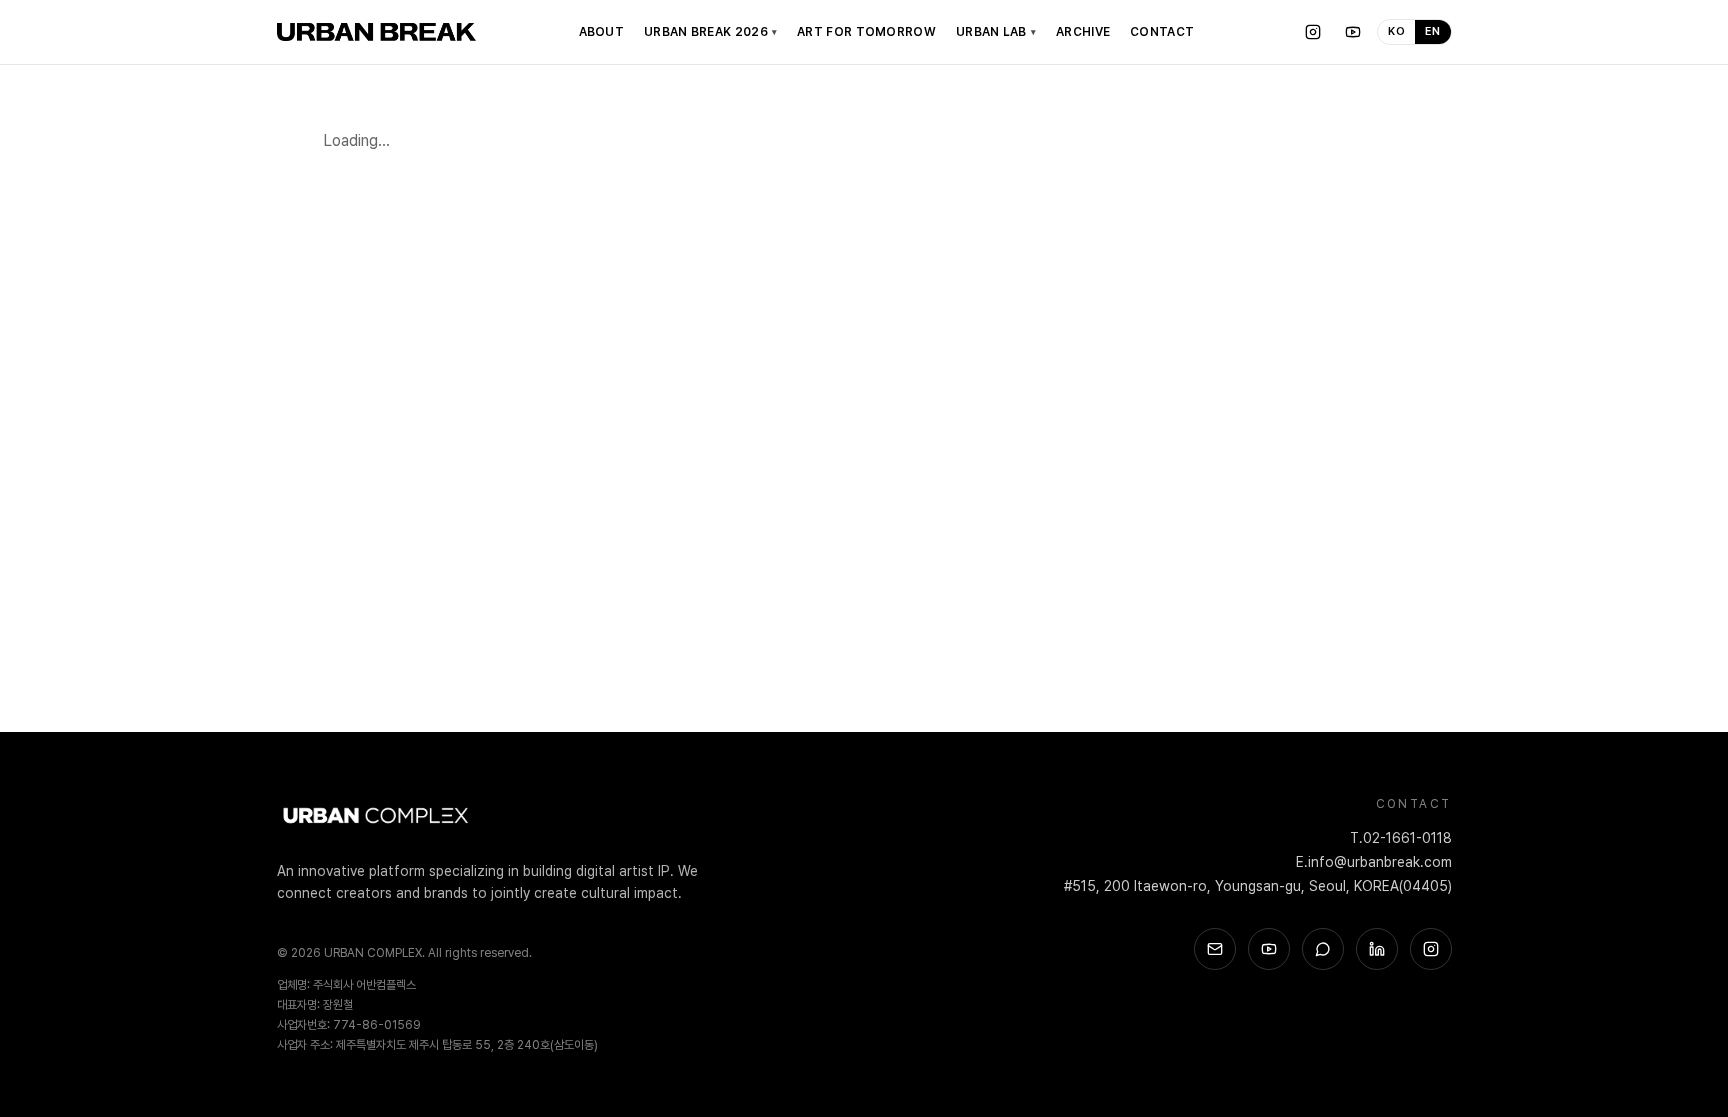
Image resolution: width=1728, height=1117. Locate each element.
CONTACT (1162, 32)
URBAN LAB (996, 32)
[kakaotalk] (1323, 949)
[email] (1215, 949)
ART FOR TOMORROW (866, 32)
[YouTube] (1353, 32)
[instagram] (1431, 949)
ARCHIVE (1083, 32)
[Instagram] (1313, 32)
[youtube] (1269, 949)
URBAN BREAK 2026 (710, 32)
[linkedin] (1377, 949)
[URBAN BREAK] (376, 32)
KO (1396, 31)
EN (1432, 31)
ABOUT (602, 32)
